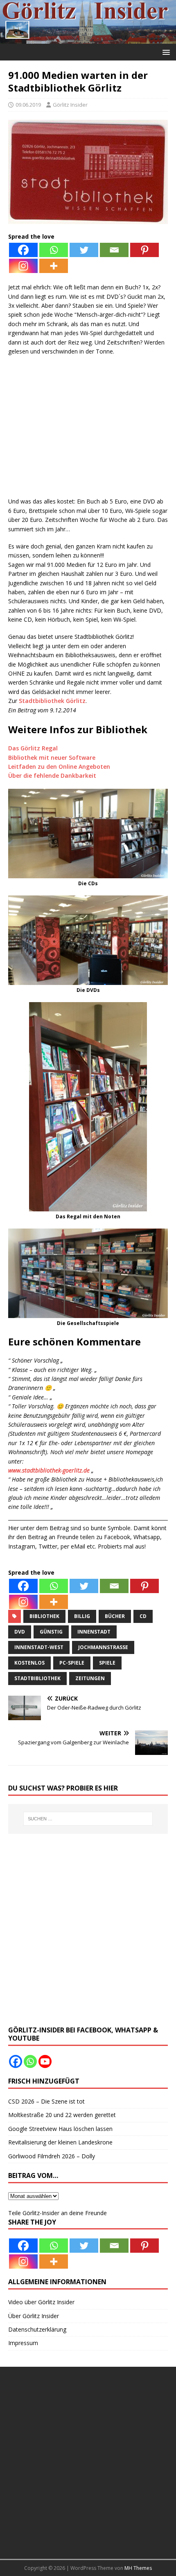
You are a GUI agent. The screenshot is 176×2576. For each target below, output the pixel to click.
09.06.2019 (28, 105)
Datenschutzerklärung (37, 2329)
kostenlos (29, 1663)
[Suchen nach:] (88, 1819)
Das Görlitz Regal (33, 748)
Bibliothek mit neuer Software (52, 758)
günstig (51, 1632)
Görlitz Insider (70, 105)
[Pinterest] (144, 250)
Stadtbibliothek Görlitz (52, 701)
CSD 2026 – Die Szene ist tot (46, 2101)
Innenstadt (94, 1632)
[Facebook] (23, 250)
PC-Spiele (72, 1663)
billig (82, 1616)
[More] (54, 266)
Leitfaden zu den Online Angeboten (59, 767)
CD (143, 1616)
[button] (165, 52)
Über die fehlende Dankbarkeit (52, 775)
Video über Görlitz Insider (41, 2302)
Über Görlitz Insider (34, 2316)
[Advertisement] (88, 431)
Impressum (23, 2343)
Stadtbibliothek (37, 1678)
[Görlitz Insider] (88, 39)
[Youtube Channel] (45, 2061)
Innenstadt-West (39, 1647)
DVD (20, 1632)
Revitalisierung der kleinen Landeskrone (60, 2142)
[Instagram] (23, 266)
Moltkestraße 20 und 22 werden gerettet (62, 2115)
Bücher (115, 1616)
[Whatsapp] (54, 250)
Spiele (107, 1663)
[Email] (114, 250)
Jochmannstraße (103, 1647)
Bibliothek (44, 1616)
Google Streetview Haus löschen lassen (60, 2129)
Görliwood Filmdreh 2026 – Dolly (52, 2156)
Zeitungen (90, 1678)
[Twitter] (84, 250)
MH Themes (138, 2568)
